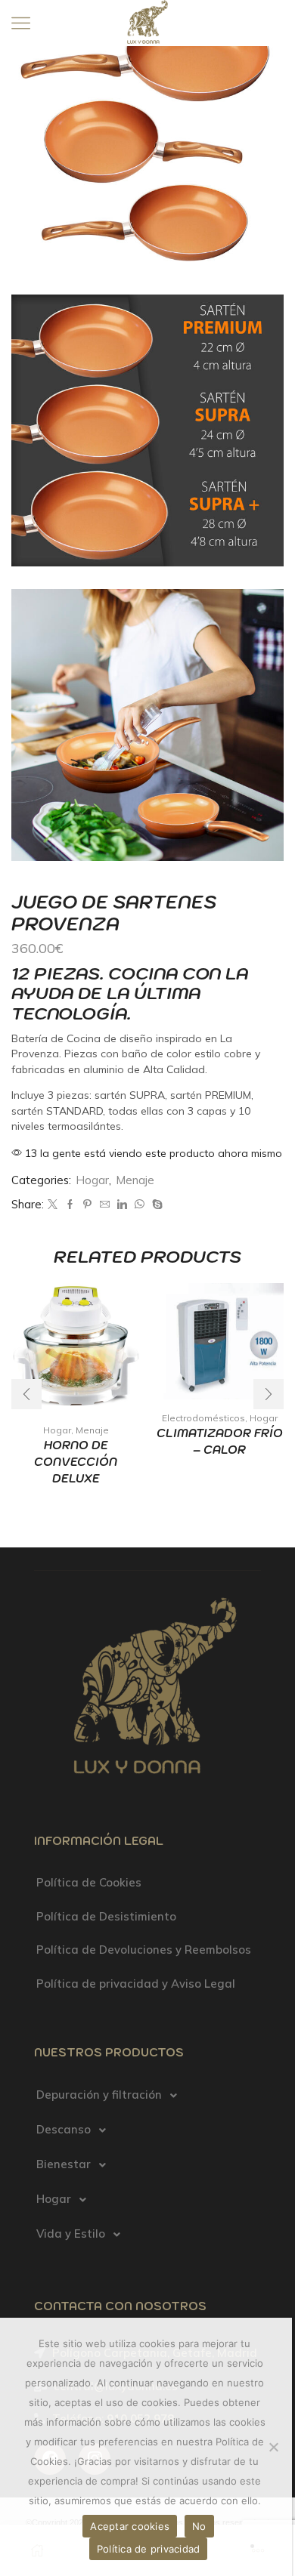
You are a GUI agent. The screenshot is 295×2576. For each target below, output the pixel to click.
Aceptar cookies (130, 2526)
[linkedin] (122, 1205)
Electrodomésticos (203, 1418)
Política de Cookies (89, 1882)
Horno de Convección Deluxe (76, 1462)
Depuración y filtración (99, 2095)
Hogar (93, 1180)
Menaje (135, 1180)
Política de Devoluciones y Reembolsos (144, 1950)
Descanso (64, 2129)
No (199, 2526)
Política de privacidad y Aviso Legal (136, 1984)
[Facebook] (70, 1205)
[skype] (155, 1205)
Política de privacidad (149, 2549)
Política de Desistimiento (106, 1916)
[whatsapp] (140, 1205)
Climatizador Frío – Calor (220, 1441)
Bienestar (64, 2164)
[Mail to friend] (105, 1205)
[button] (269, 1394)
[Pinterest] (87, 1205)
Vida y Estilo (71, 2234)
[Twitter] (53, 1205)
